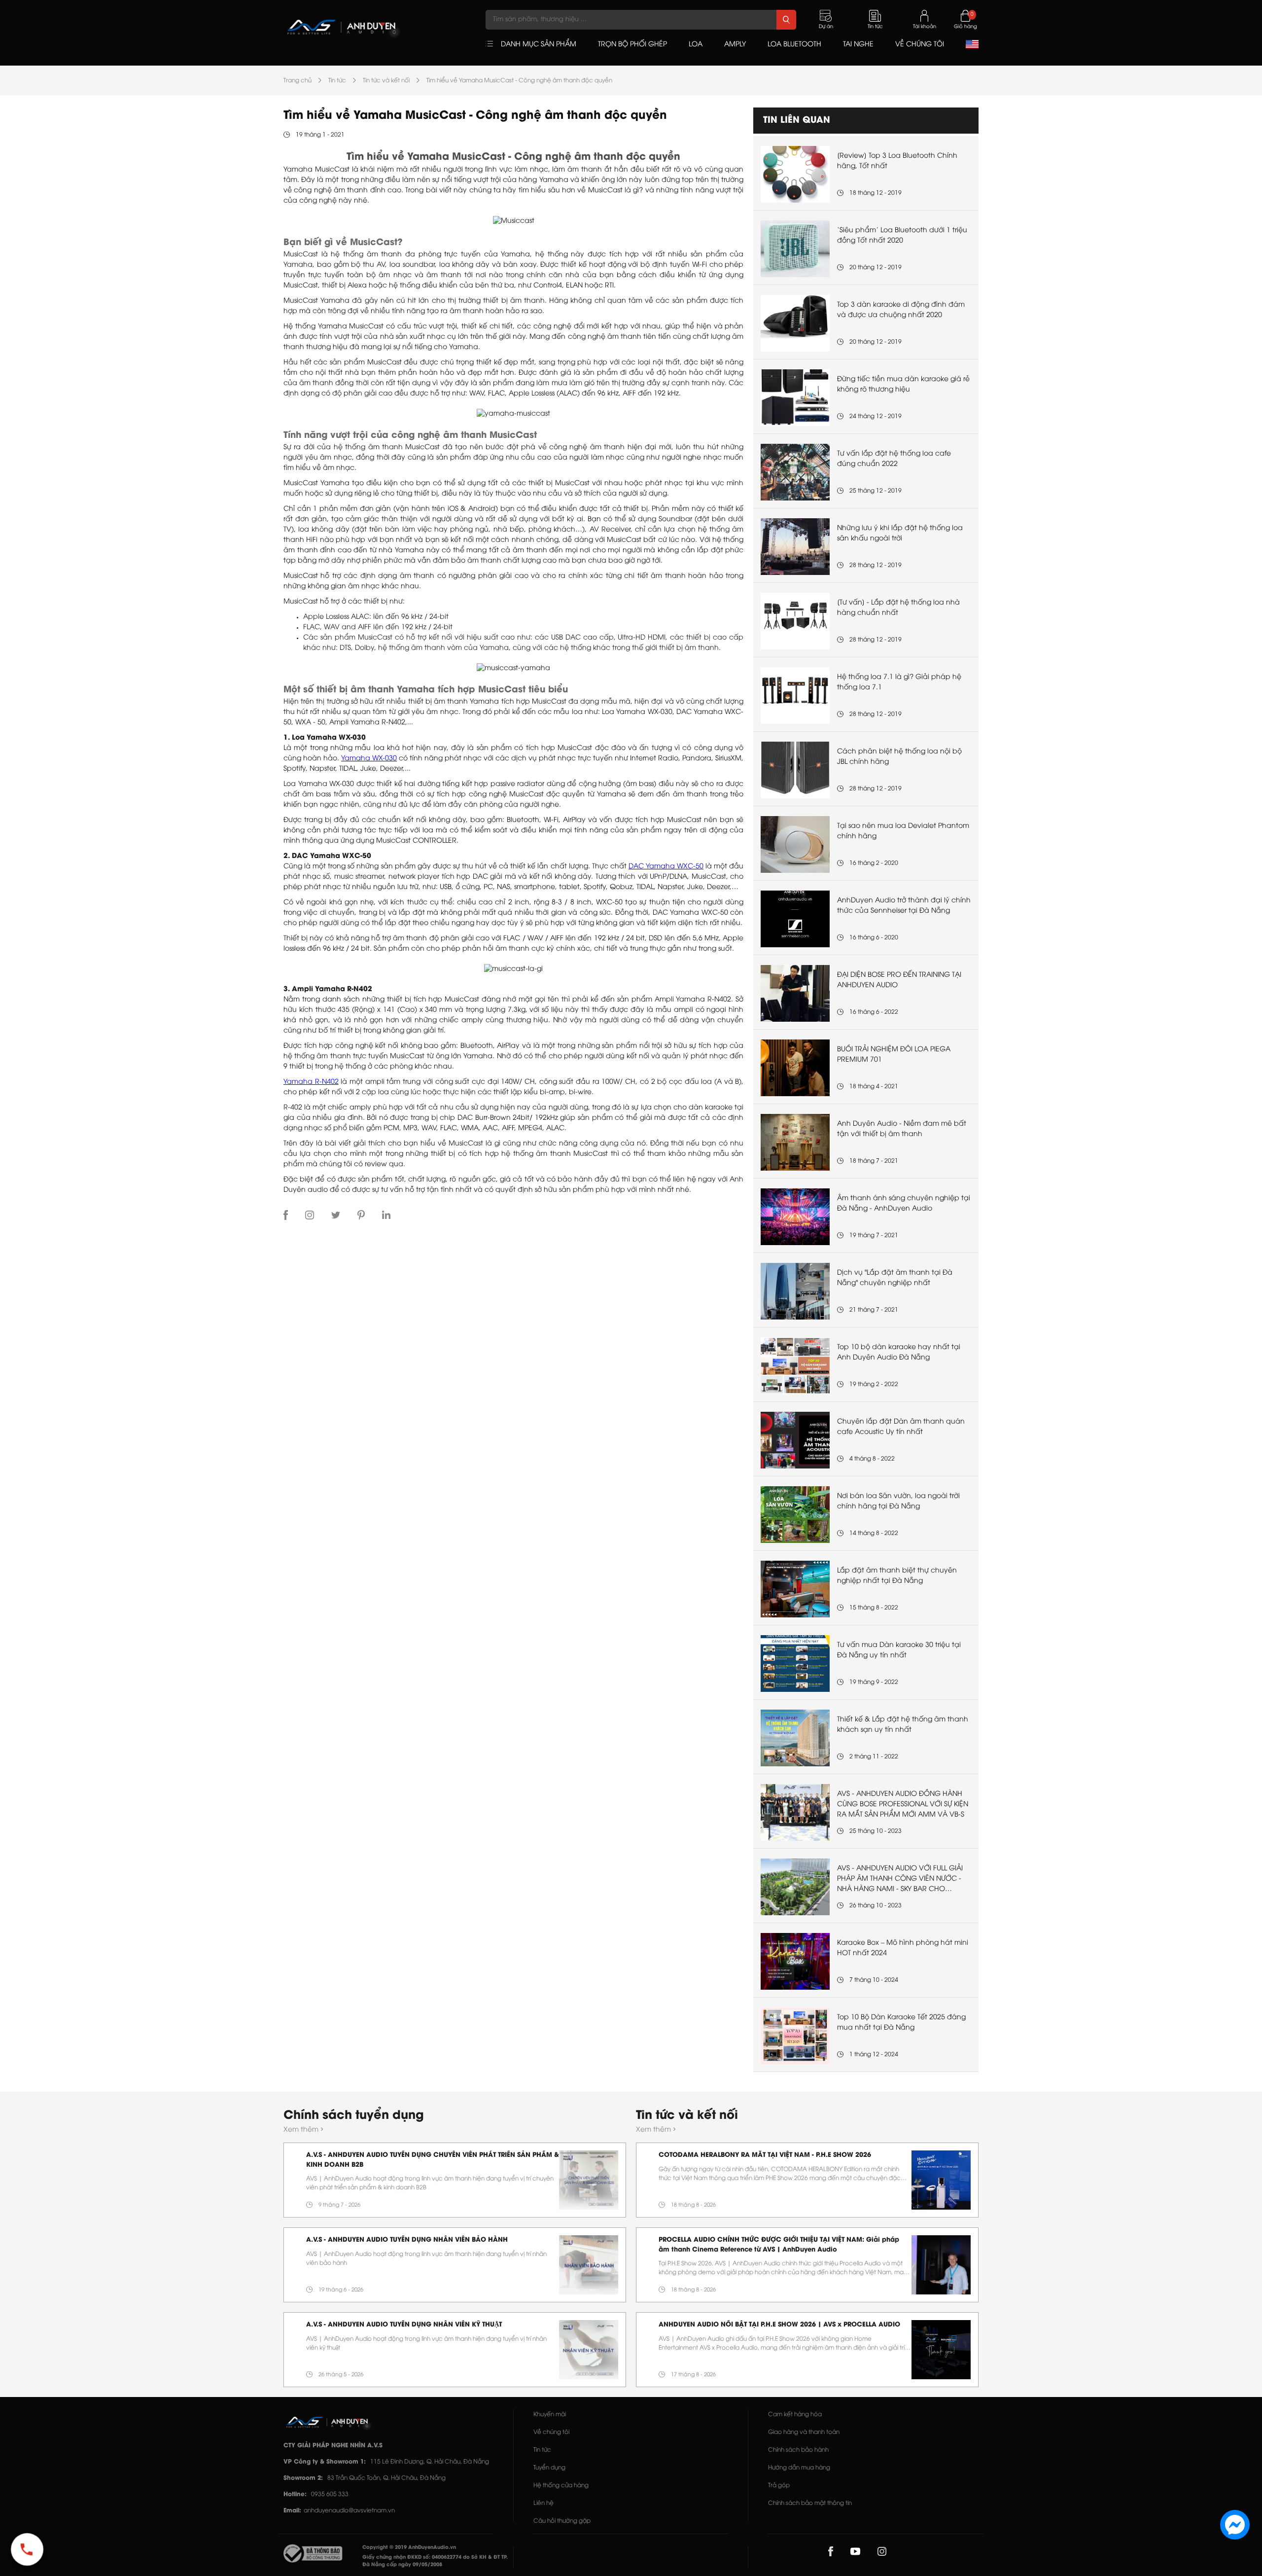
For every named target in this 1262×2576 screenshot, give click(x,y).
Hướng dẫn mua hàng (799, 2468)
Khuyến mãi (550, 2415)
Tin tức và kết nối (386, 81)
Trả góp (779, 2486)
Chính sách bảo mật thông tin (810, 2503)
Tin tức (337, 81)
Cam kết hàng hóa (795, 2415)
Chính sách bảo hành (798, 2450)
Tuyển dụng (549, 2468)
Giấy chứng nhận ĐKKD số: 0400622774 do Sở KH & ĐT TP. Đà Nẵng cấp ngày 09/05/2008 (435, 2561)
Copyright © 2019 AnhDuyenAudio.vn (409, 2548)
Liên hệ (543, 2503)
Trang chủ (298, 81)
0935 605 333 (330, 2494)
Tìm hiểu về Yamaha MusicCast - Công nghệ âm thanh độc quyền (519, 81)
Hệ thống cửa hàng (561, 2486)
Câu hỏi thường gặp (562, 2521)
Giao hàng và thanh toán (804, 2432)
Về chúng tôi (551, 2432)
